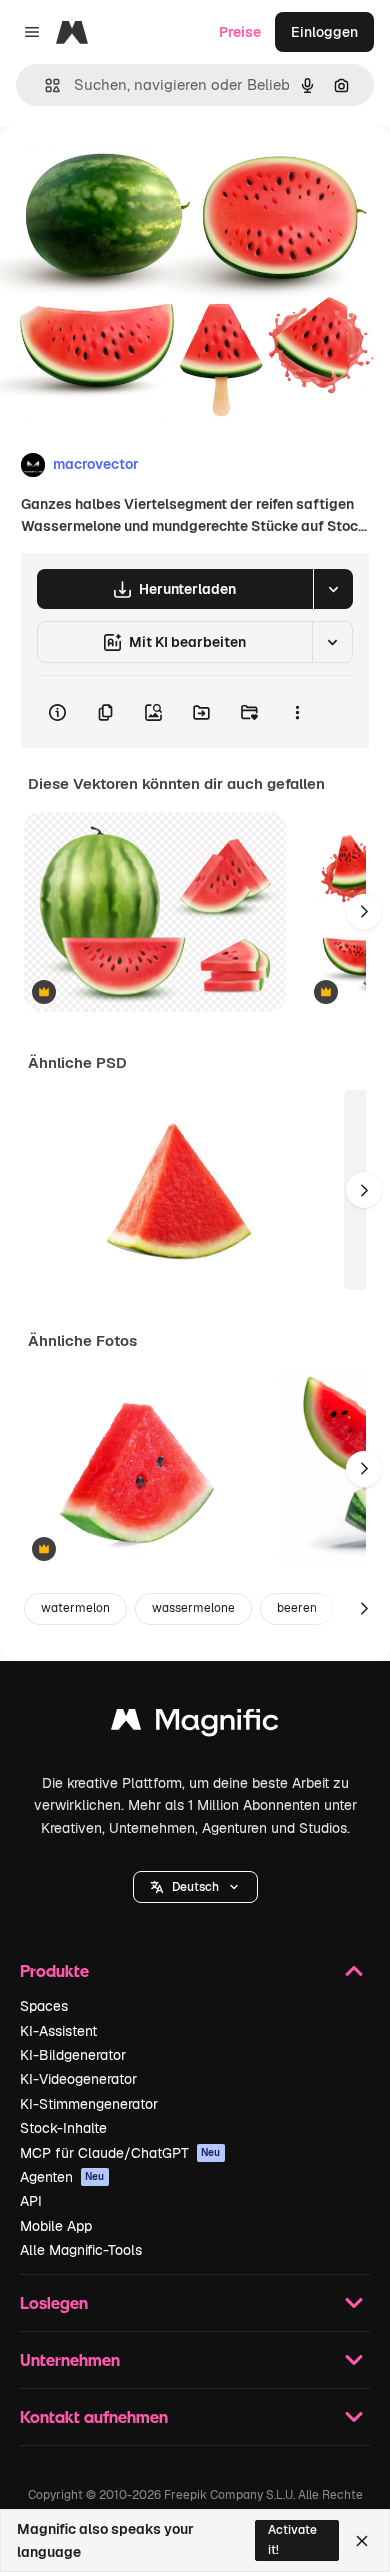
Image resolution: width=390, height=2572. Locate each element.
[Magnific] (195, 1724)
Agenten (62, 2177)
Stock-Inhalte (63, 2128)
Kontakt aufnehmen (94, 2416)
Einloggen (324, 32)
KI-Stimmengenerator (89, 2104)
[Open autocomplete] (44, 85)
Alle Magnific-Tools (81, 2250)
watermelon (75, 1608)
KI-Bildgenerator (73, 2055)
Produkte (54, 1970)
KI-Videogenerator (78, 2079)
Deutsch (195, 1887)
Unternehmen (70, 2359)
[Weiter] (364, 912)
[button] (195, 1887)
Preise (240, 32)
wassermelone (193, 1608)
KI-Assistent (58, 2031)
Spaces (44, 2006)
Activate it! (292, 2539)
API (31, 2201)
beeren (297, 1608)
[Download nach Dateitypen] (333, 589)
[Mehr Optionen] (297, 712)
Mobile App (56, 2226)
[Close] (362, 2541)
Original (128, 171)
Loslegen (54, 2302)
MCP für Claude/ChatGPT (120, 2153)
